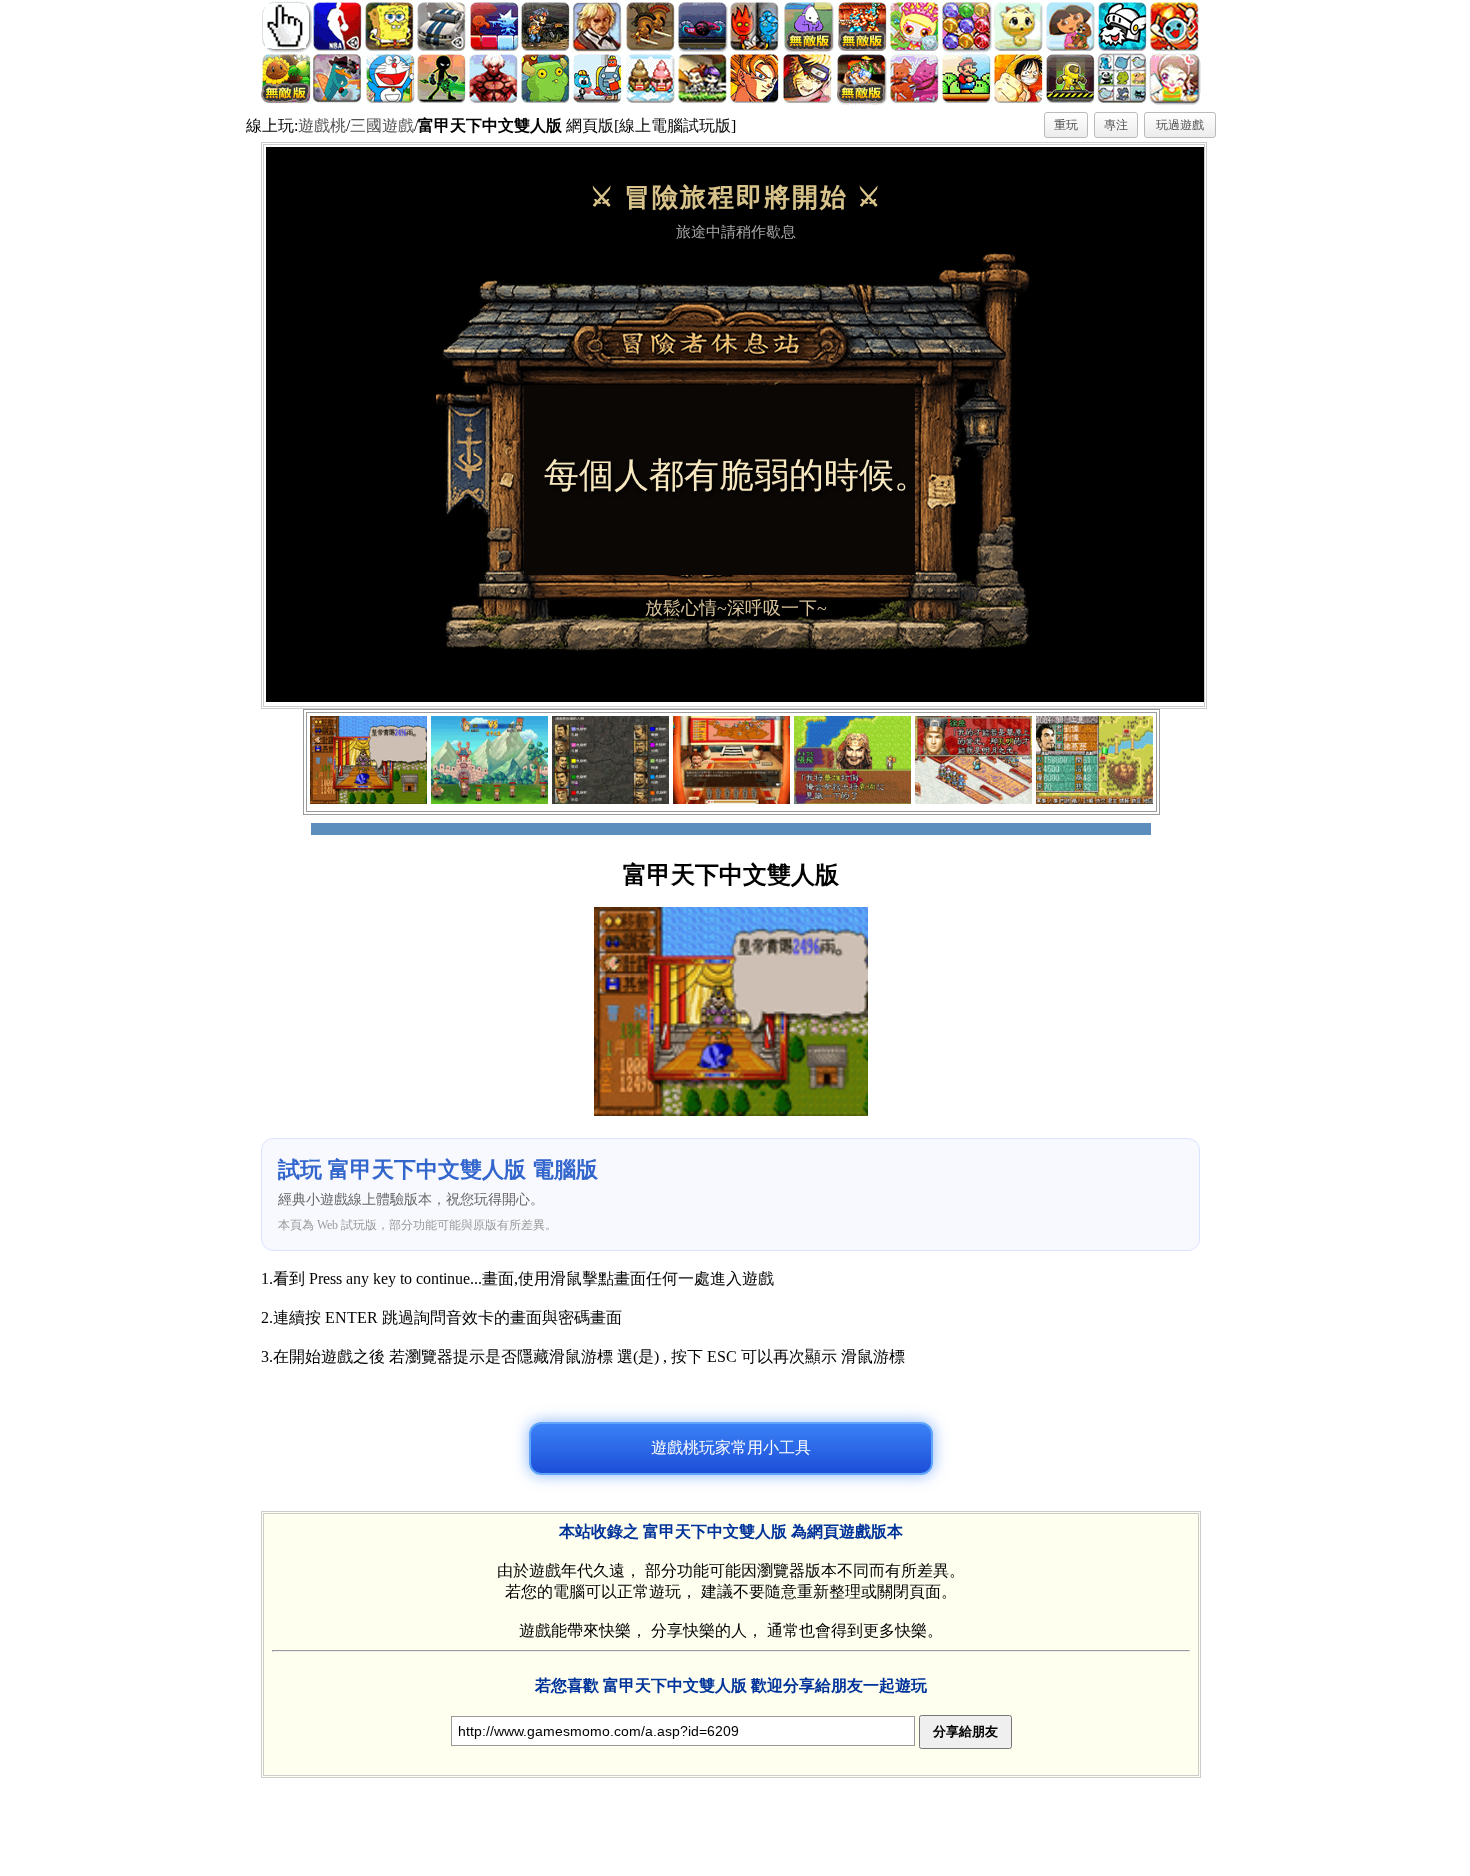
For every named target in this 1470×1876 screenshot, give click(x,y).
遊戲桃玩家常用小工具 (731, 1447)
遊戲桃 (322, 125)
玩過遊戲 (1180, 125)
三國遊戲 (382, 125)
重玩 (1066, 125)
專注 (1116, 125)
